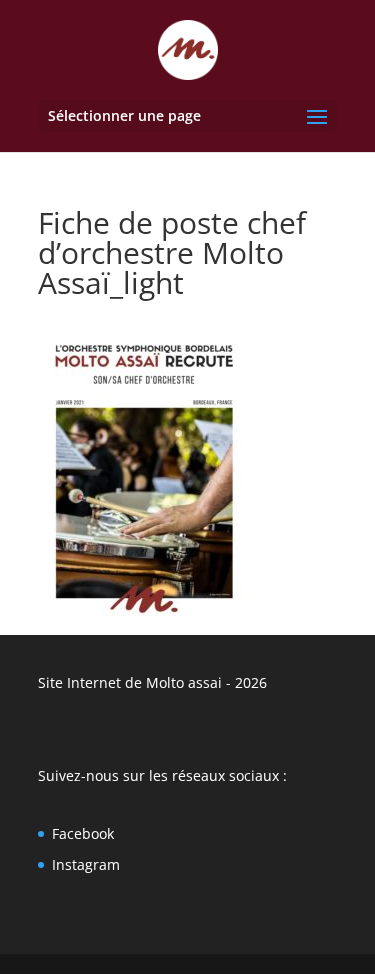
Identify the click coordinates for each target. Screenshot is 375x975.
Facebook (83, 833)
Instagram (86, 864)
